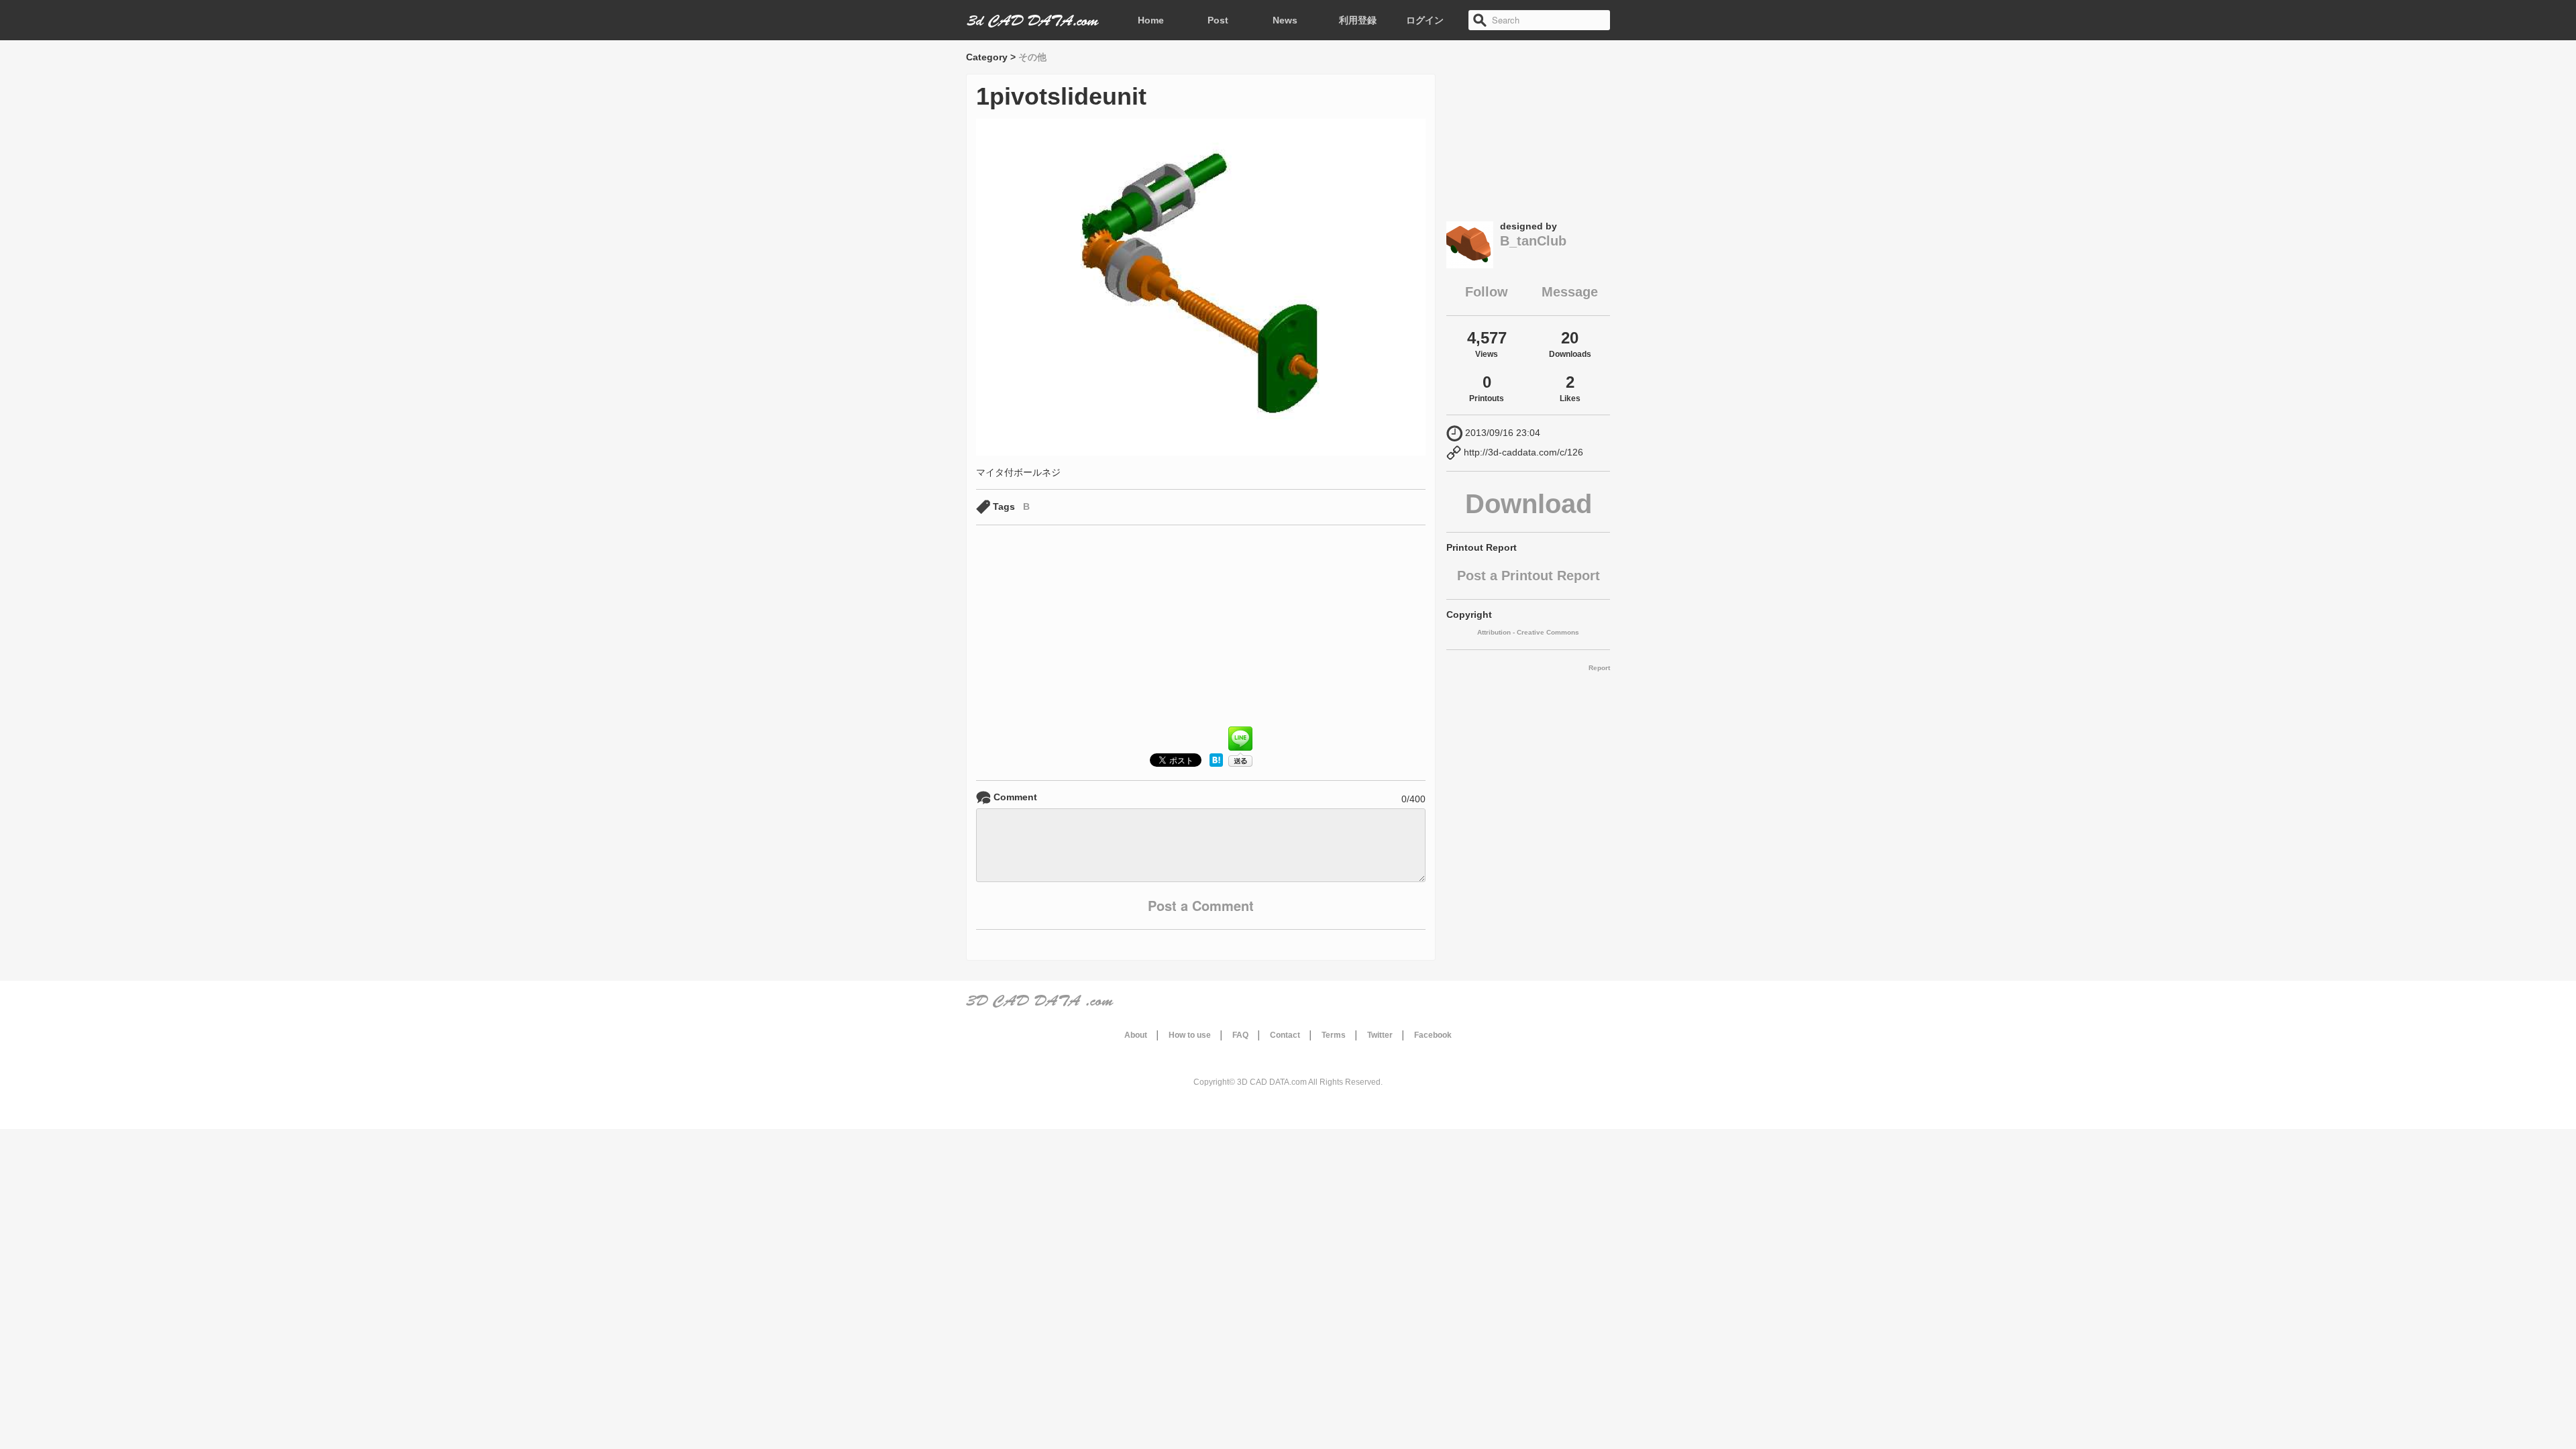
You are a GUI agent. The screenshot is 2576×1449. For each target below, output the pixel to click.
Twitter (1380, 1035)
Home (1151, 20)
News (1285, 20)
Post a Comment (1201, 905)
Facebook (1433, 1035)
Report (1599, 668)
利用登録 (1358, 20)
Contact (1285, 1035)
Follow (1487, 292)
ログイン (1425, 20)
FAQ (1240, 1035)
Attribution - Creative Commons (1528, 632)
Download (1528, 504)
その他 (1032, 57)
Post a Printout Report (1528, 576)
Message (1570, 292)
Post (1218, 20)
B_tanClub (1533, 241)
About (1136, 1035)
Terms (1334, 1035)
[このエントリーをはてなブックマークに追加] (1216, 763)
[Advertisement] (1201, 629)
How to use (1190, 1035)
